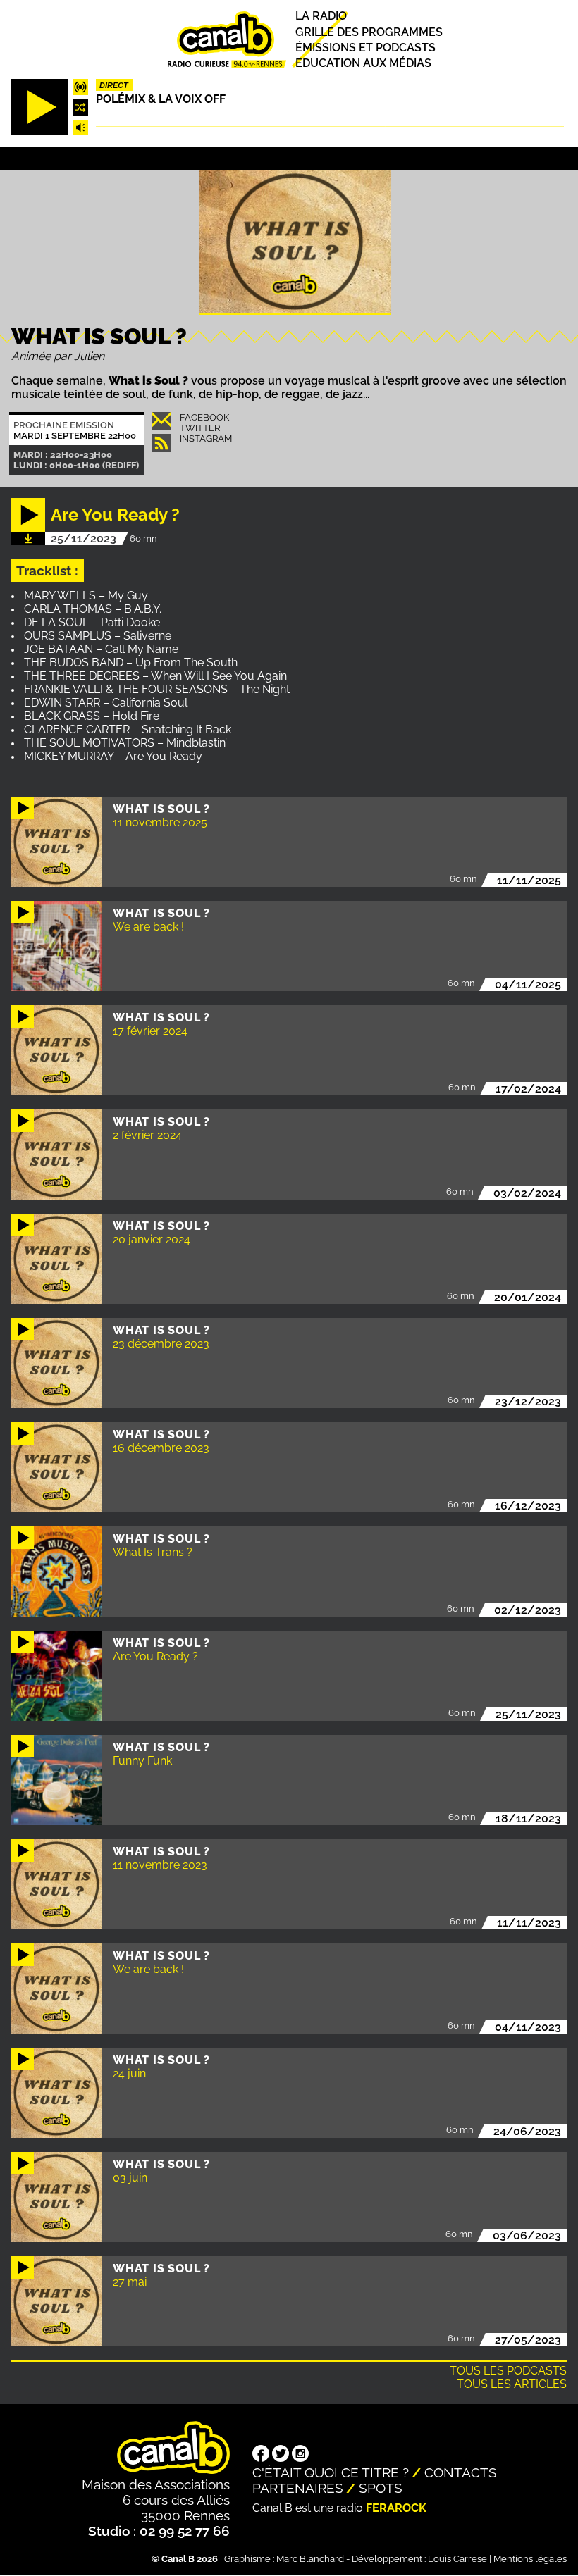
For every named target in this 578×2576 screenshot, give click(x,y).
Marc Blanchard (310, 2559)
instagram (206, 438)
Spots (381, 2488)
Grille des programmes (369, 32)
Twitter (200, 428)
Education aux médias (363, 63)
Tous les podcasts (508, 2371)
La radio (321, 17)
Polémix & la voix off (161, 99)
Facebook (204, 417)
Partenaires (298, 2488)
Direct (114, 85)
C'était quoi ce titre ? (331, 2472)
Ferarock (396, 2508)
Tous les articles (512, 2384)
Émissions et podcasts (365, 48)
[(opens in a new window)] (261, 2455)
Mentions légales (530, 2559)
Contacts (461, 2472)
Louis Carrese (457, 2559)
